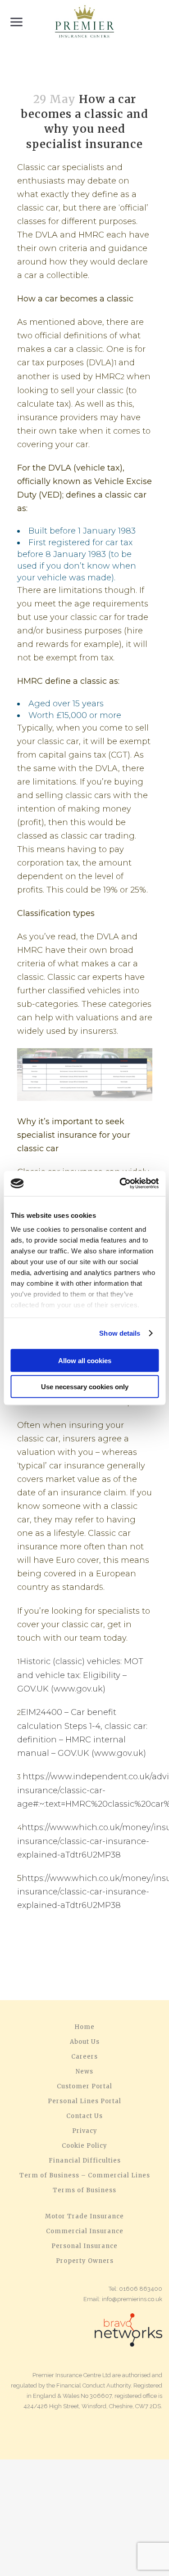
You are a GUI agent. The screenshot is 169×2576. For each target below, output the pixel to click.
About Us (85, 2042)
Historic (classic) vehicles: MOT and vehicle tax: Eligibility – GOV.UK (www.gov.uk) (80, 1675)
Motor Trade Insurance (84, 2217)
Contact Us (84, 2116)
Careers (84, 2057)
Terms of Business (84, 2190)
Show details (120, 1333)
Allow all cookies (85, 1360)
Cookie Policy (84, 2146)
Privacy (85, 2131)
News (84, 2072)
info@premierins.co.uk (132, 2299)
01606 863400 (141, 2289)
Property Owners (85, 2261)
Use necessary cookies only (85, 1387)
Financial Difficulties (85, 2161)
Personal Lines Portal (84, 2101)
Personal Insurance (84, 2246)
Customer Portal (84, 2087)
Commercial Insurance (85, 2231)
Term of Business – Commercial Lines (85, 2176)
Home (84, 2027)
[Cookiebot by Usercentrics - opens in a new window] (120, 1184)
